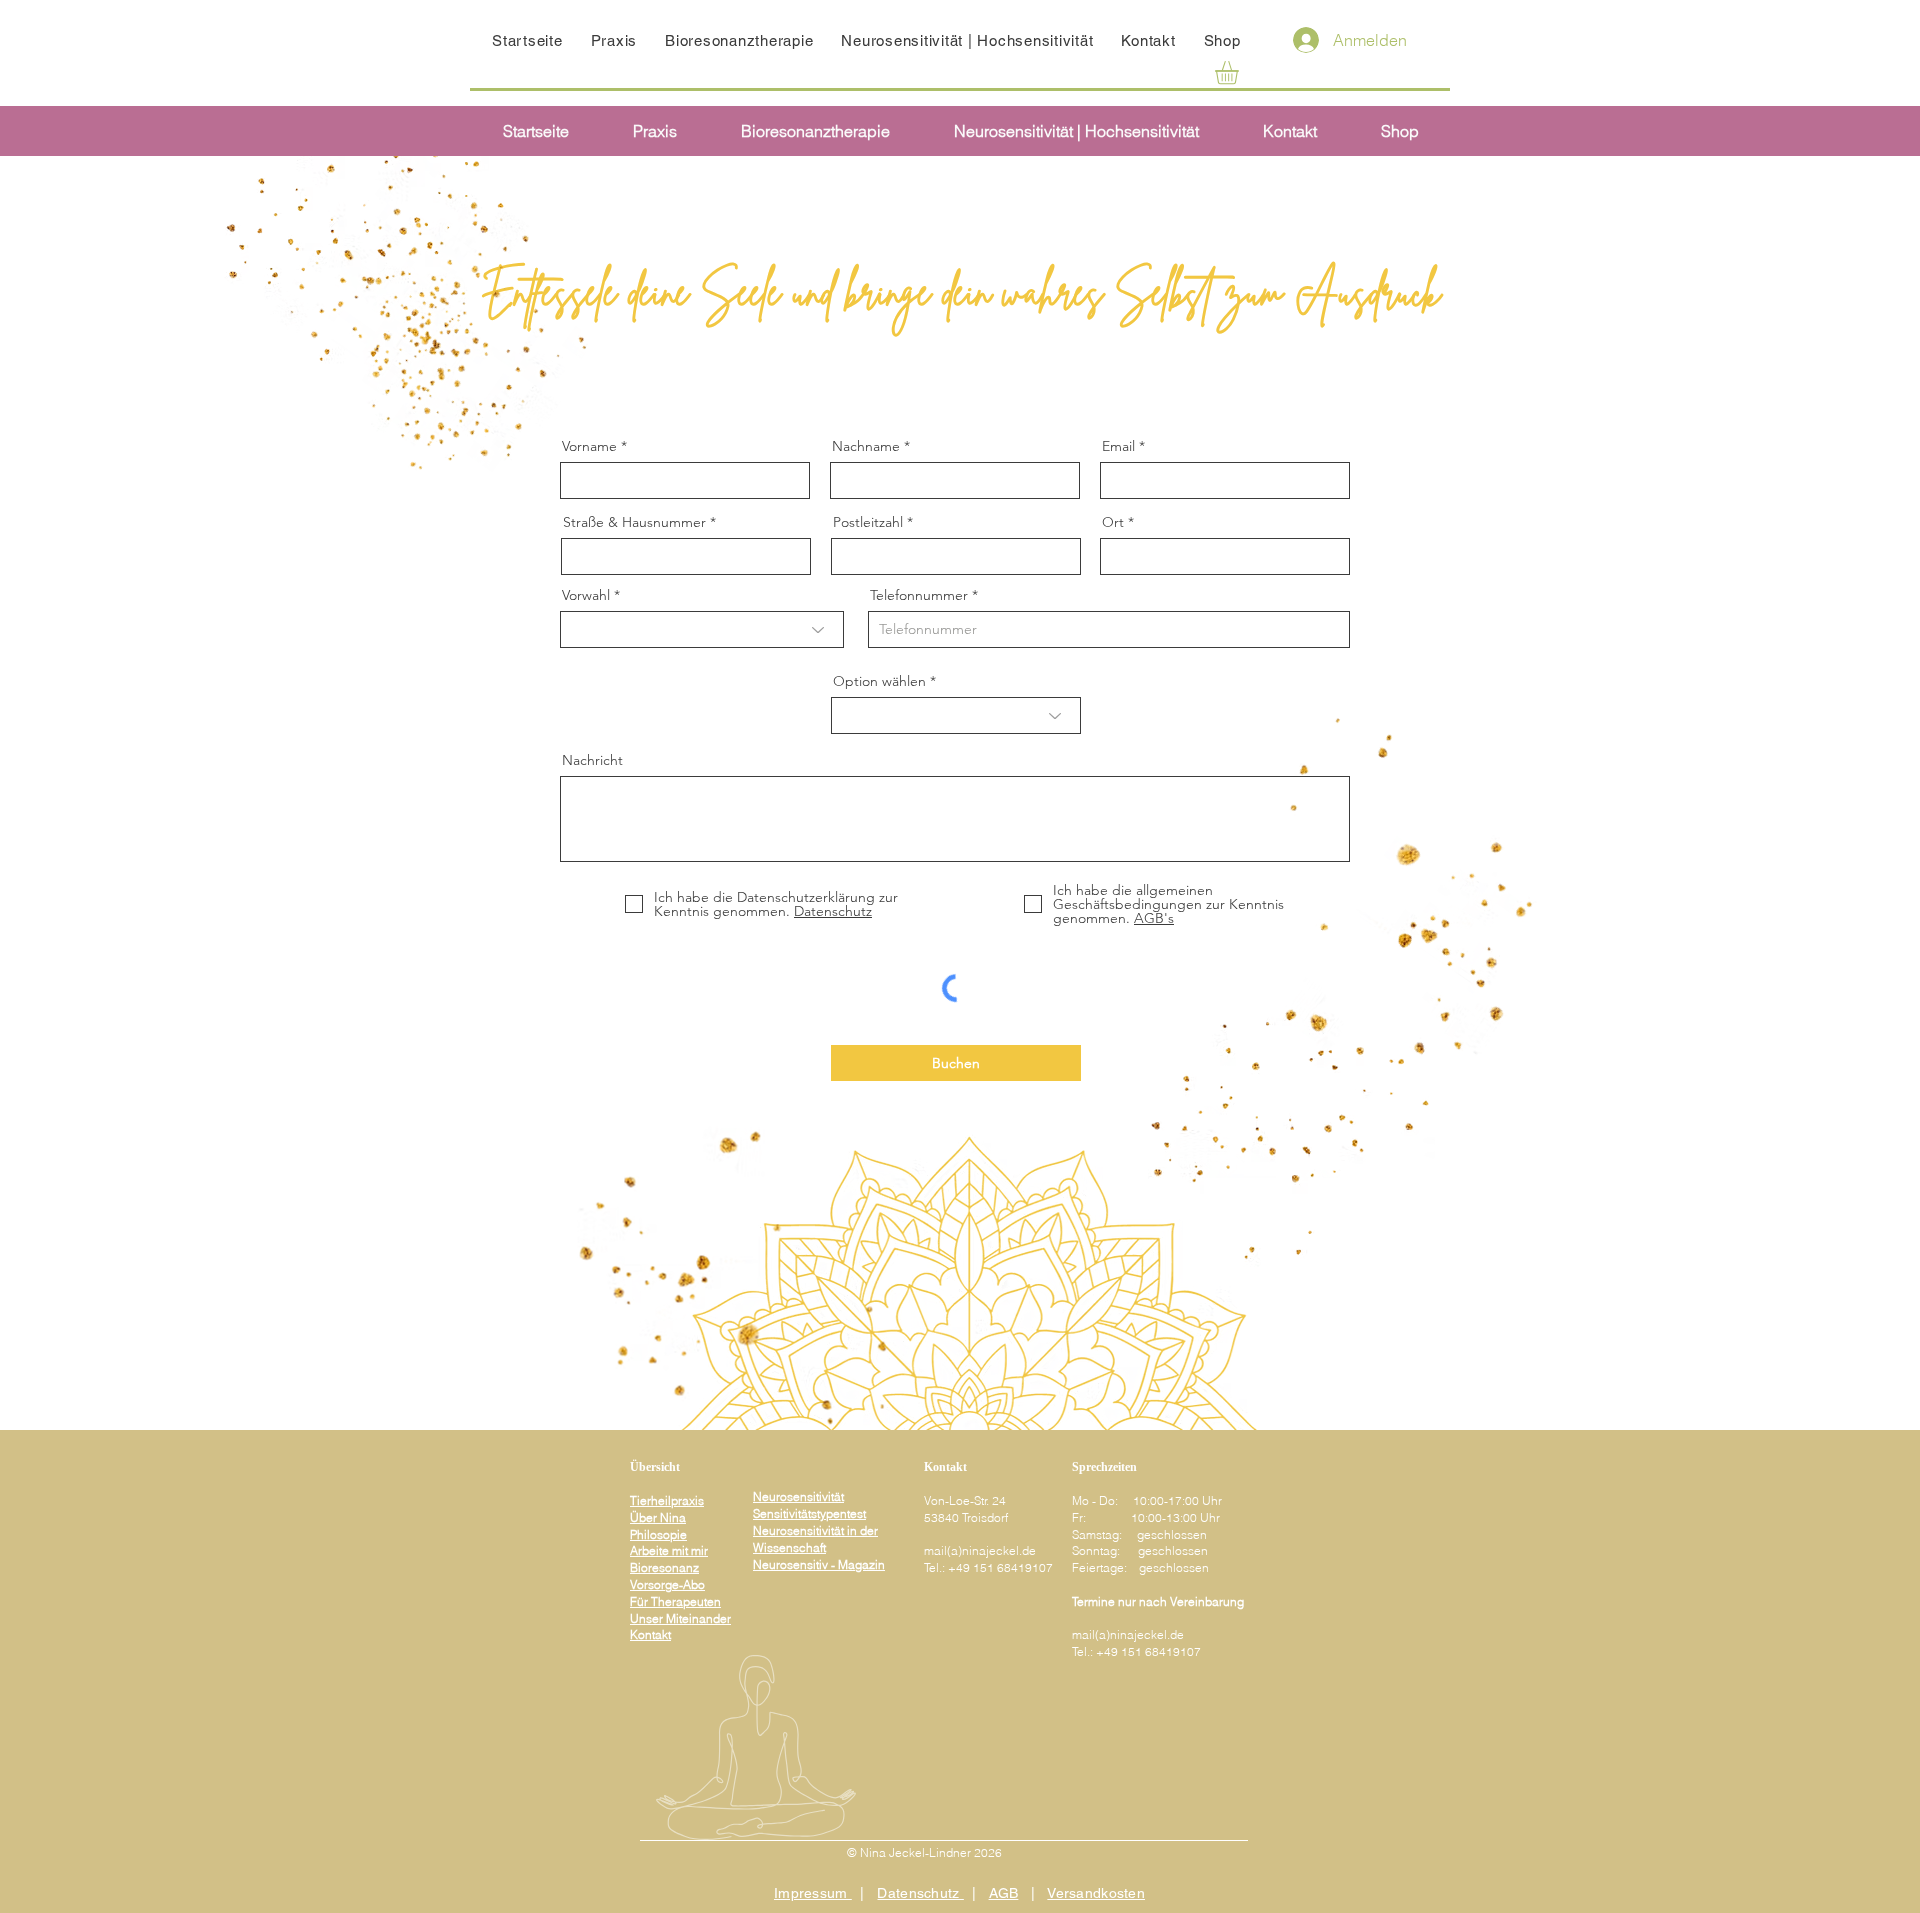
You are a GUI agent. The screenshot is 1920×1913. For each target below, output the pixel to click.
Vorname (589, 446)
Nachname (866, 446)
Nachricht (592, 760)
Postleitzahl (868, 522)
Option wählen (879, 681)
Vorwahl (586, 595)
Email (1118, 446)
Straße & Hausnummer (634, 522)
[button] (1240, 72)
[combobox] (686, 556)
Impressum (813, 1893)
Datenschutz (920, 1893)
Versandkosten (1096, 1893)
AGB (1004, 1893)
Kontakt (650, 1634)
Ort (1113, 522)
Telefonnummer (919, 595)
